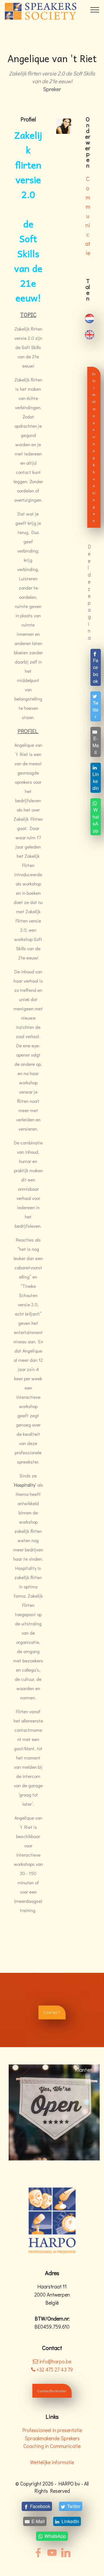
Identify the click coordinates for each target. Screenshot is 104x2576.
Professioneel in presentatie (52, 2430)
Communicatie (88, 216)
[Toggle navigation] (95, 10)
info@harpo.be (55, 2361)
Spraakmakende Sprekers (52, 2438)
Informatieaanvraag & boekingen (94, 447)
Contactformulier (52, 2391)
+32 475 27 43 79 (54, 2369)
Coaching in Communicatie (52, 2446)
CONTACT (52, 2012)
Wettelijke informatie (52, 2462)
